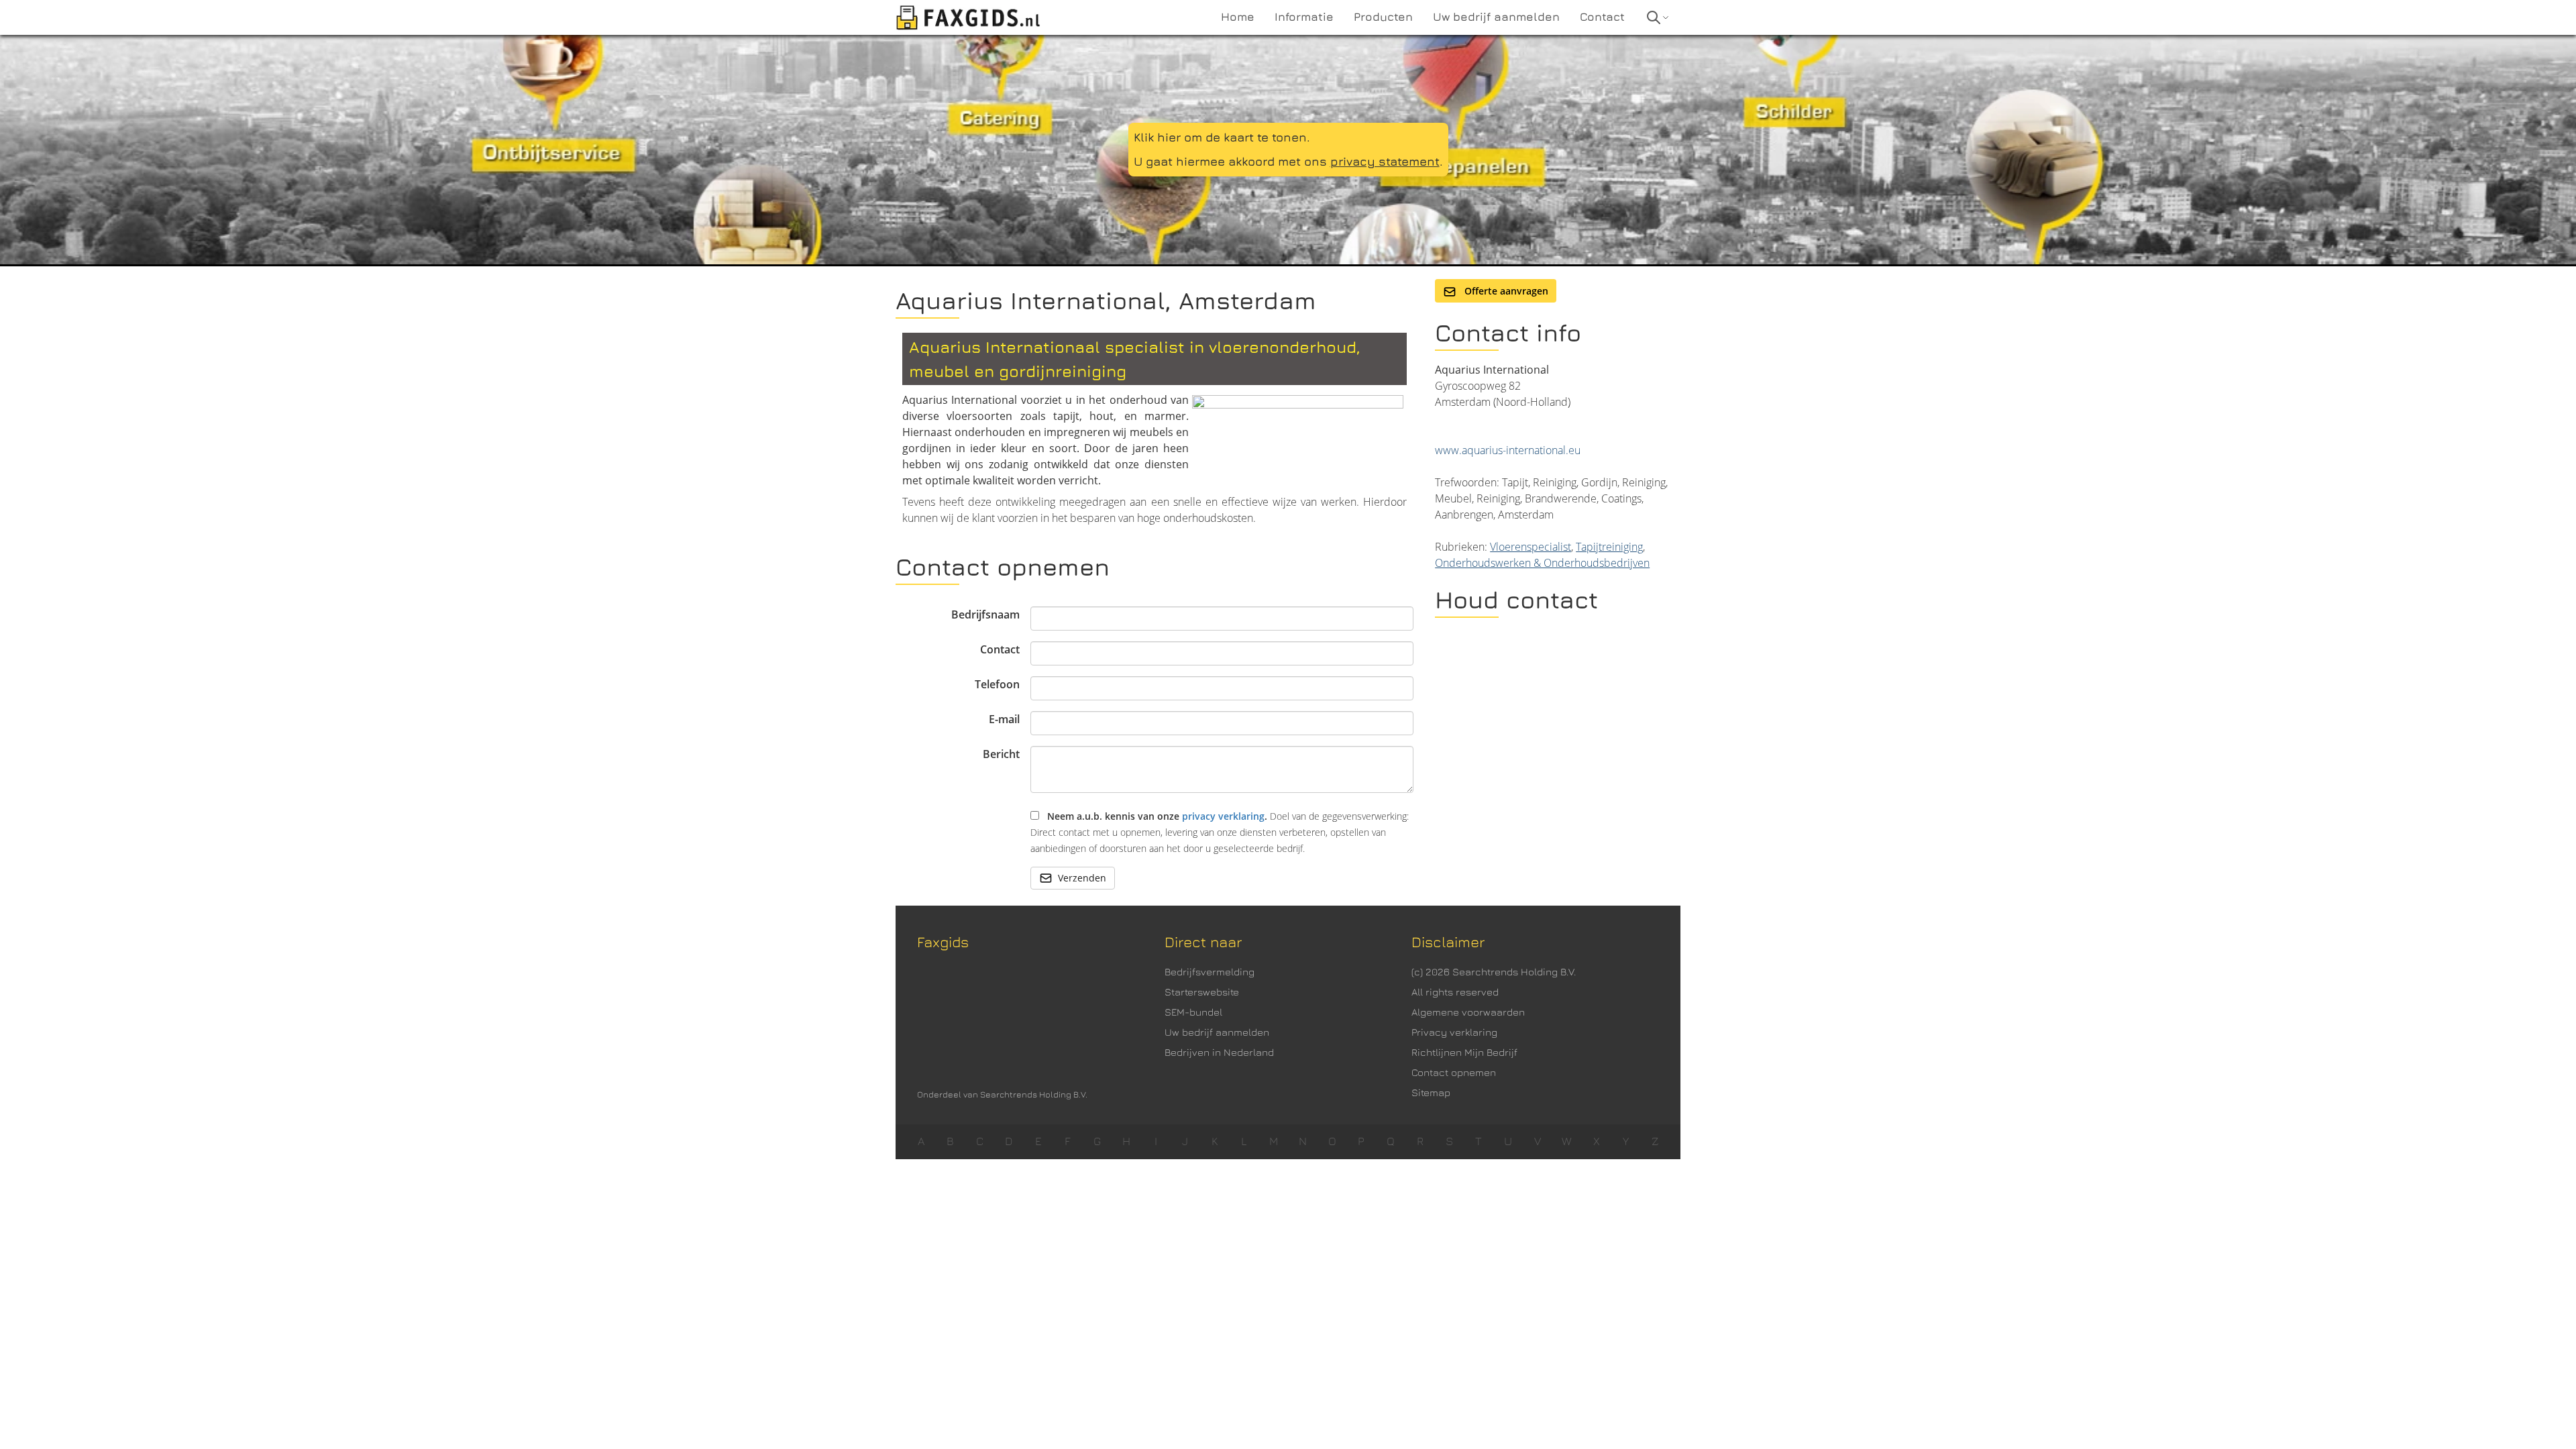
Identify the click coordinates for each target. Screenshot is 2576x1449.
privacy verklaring (1223, 816)
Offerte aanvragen (1505, 291)
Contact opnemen (1454, 1072)
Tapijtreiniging (1609, 547)
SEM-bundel (1193, 1012)
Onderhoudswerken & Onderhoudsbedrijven (1542, 563)
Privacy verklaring (1454, 1032)
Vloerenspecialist (1531, 547)
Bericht (1001, 754)
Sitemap (1431, 1092)
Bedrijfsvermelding (1210, 972)
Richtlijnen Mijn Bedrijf (1464, 1052)
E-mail (1004, 719)
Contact (1000, 649)
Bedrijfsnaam (985, 614)
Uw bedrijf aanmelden (1217, 1032)
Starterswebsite (1202, 992)
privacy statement (1385, 161)
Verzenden (1082, 878)
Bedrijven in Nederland (1219, 1052)
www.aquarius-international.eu (1508, 450)
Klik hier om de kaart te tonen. (1222, 137)
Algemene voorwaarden (1468, 1012)
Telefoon (997, 684)
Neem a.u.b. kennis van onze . (1220, 832)
